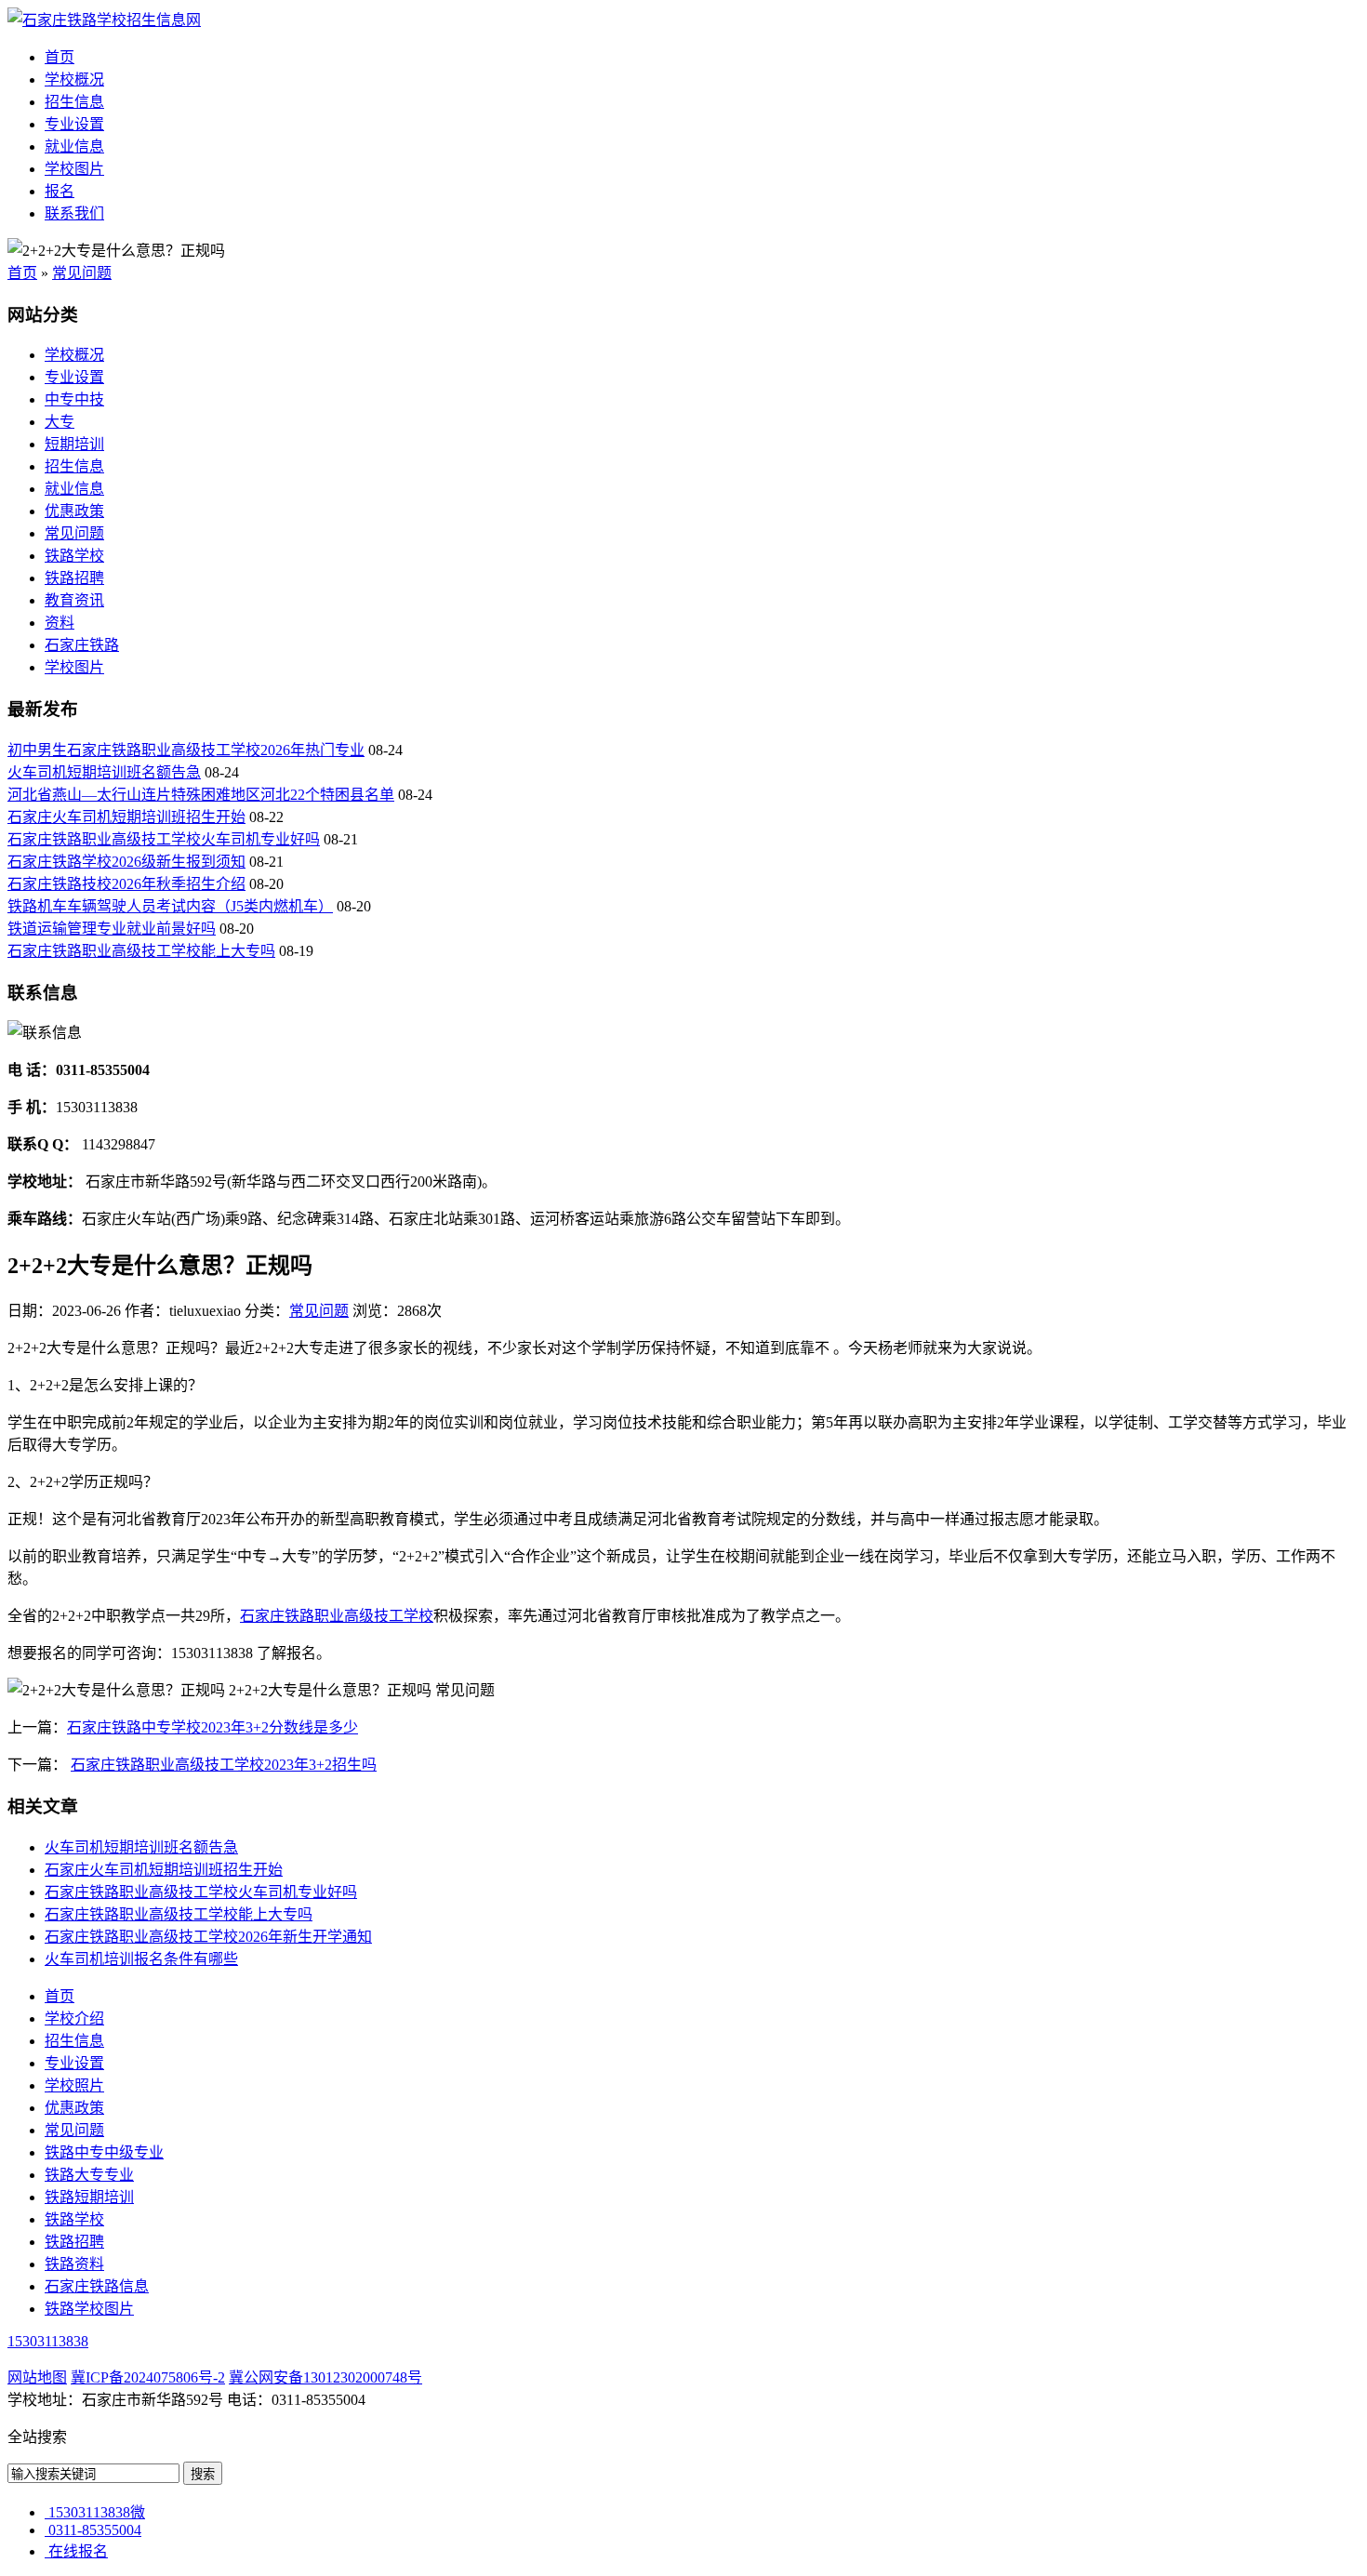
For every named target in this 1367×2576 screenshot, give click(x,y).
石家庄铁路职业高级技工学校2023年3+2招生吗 (224, 1765)
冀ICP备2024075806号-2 (148, 2377)
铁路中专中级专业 (104, 2152)
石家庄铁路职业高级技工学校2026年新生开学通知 (208, 1937)
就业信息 (74, 146)
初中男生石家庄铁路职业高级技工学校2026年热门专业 (186, 750)
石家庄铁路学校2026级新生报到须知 (126, 862)
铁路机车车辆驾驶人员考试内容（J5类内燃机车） (170, 906)
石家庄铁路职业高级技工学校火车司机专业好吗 (164, 839)
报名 (60, 191)
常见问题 (82, 273)
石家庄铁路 (82, 645)
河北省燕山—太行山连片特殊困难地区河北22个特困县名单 (201, 795)
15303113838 (48, 2341)
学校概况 (74, 80)
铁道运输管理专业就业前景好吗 (112, 929)
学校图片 (74, 169)
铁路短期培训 (89, 2197)
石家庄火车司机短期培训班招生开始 (126, 817)
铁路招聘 (74, 578)
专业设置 (74, 124)
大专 (60, 422)
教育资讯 (74, 600)
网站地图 (37, 2377)
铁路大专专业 (89, 2175)
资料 (60, 623)
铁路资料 (74, 2264)
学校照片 (74, 2085)
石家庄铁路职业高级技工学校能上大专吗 (141, 951)
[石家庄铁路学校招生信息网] (104, 20)
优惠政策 (74, 511)
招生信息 (74, 102)
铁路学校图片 (89, 2309)
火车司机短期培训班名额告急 (104, 772)
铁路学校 (74, 556)
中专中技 (74, 399)
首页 (60, 57)
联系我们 (74, 213)
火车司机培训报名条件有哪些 (141, 1959)
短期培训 (74, 444)
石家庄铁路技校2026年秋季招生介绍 (126, 884)
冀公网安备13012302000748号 (325, 2377)
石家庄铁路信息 (97, 2286)
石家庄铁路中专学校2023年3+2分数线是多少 (212, 1727)
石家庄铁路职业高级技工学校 (337, 1616)
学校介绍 (74, 2018)
